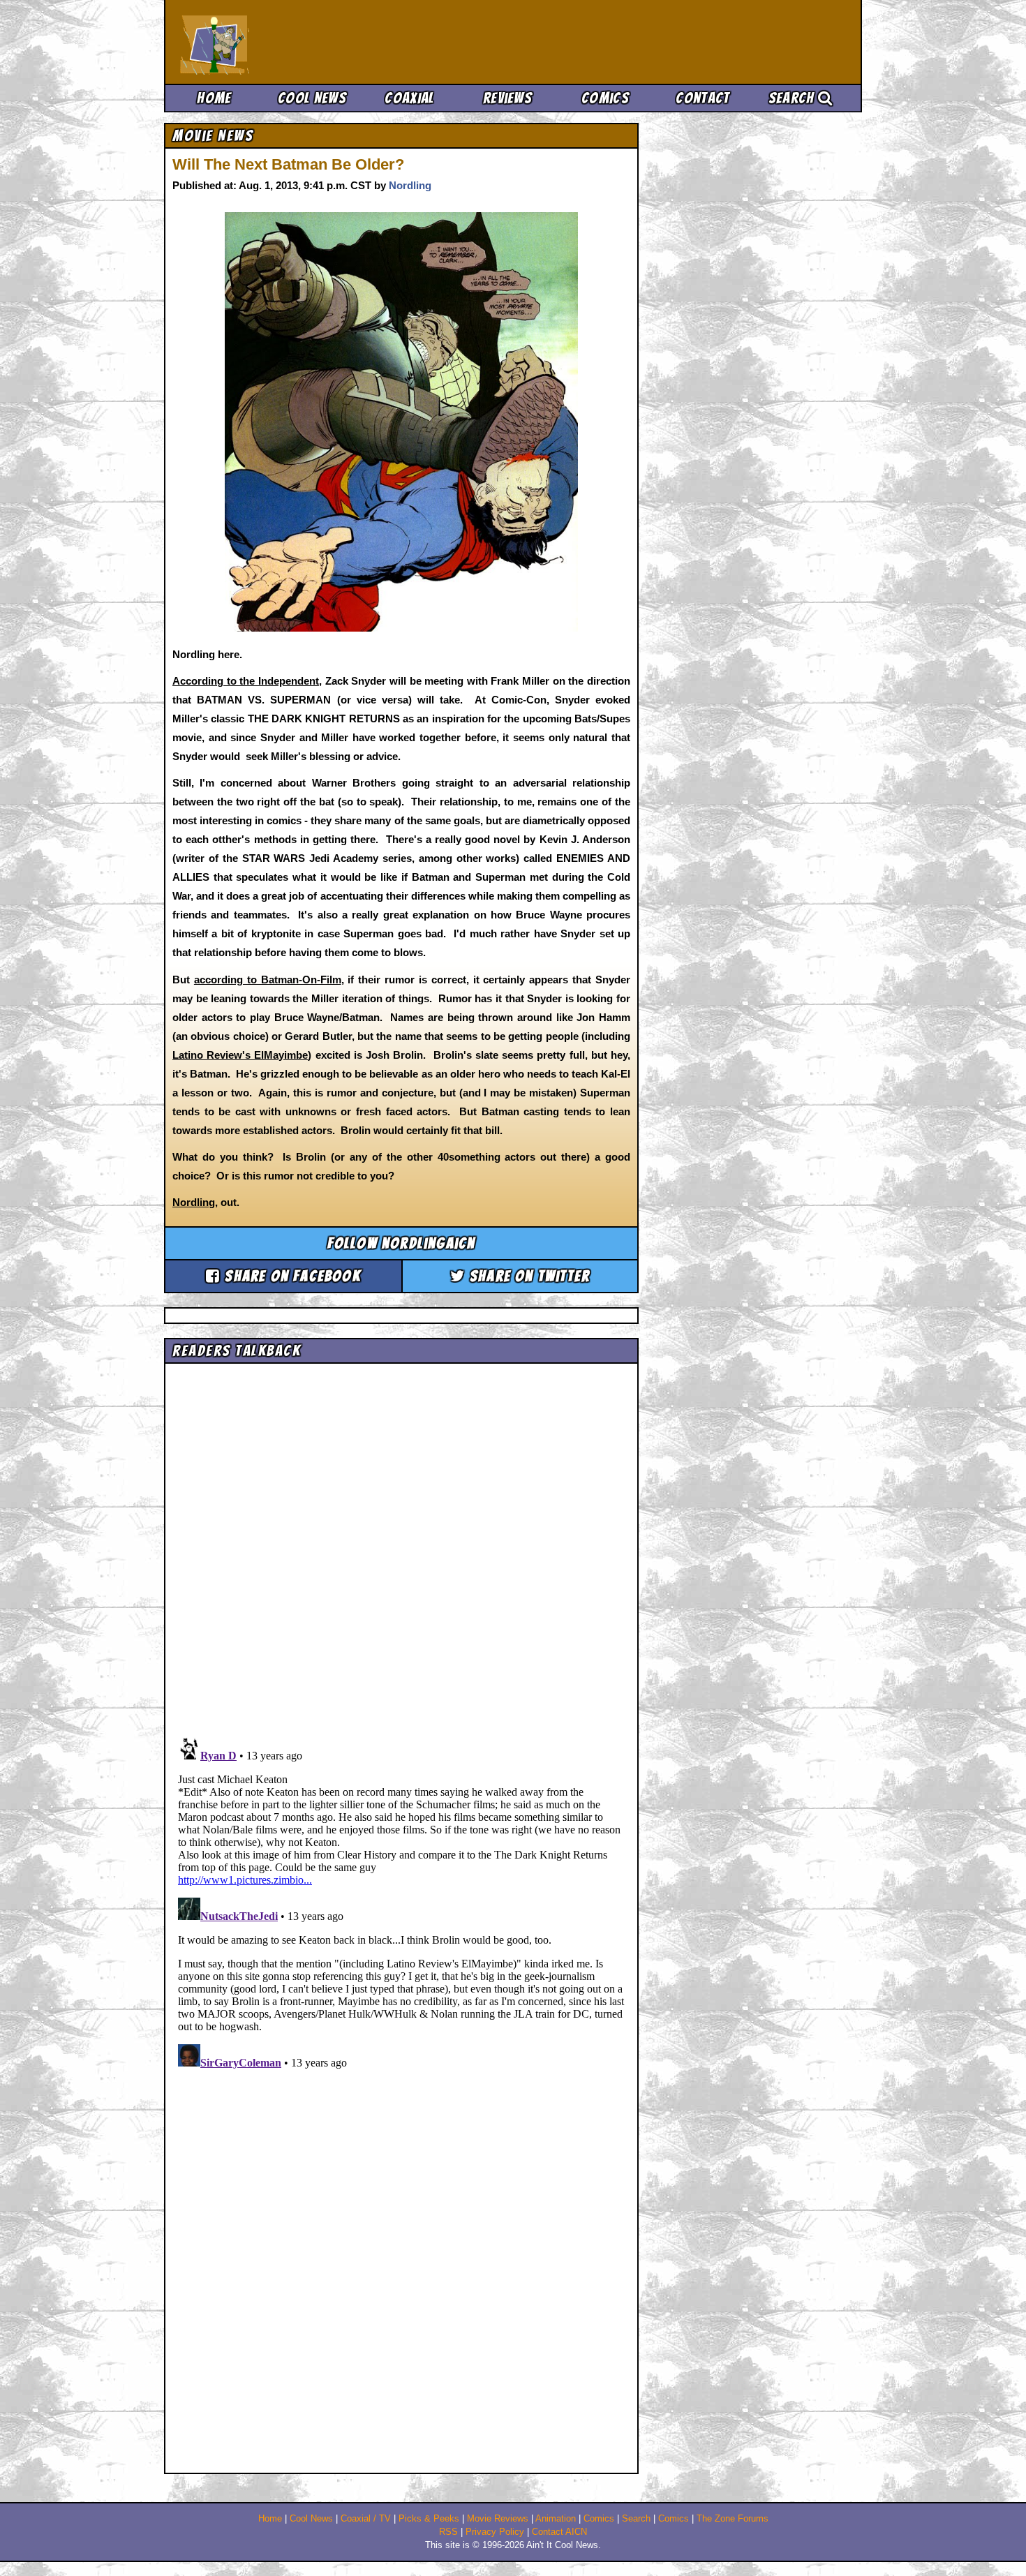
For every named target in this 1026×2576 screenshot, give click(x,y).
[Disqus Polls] (401, 1545)
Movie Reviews (498, 2519)
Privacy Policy (495, 2532)
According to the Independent (246, 681)
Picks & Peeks (429, 2519)
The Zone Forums (733, 2519)
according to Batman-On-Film (268, 980)
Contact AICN (559, 2532)
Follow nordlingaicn (402, 1243)
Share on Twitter (528, 1276)
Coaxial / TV (366, 2519)
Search (793, 98)
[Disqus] (401, 1906)
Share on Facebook (291, 1276)
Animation (556, 2519)
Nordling (410, 185)
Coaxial (409, 98)
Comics (605, 98)
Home (214, 98)
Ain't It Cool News (283, 42)
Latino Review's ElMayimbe (240, 1055)
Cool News (312, 98)
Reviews (507, 98)
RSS (448, 2532)
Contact (702, 98)
